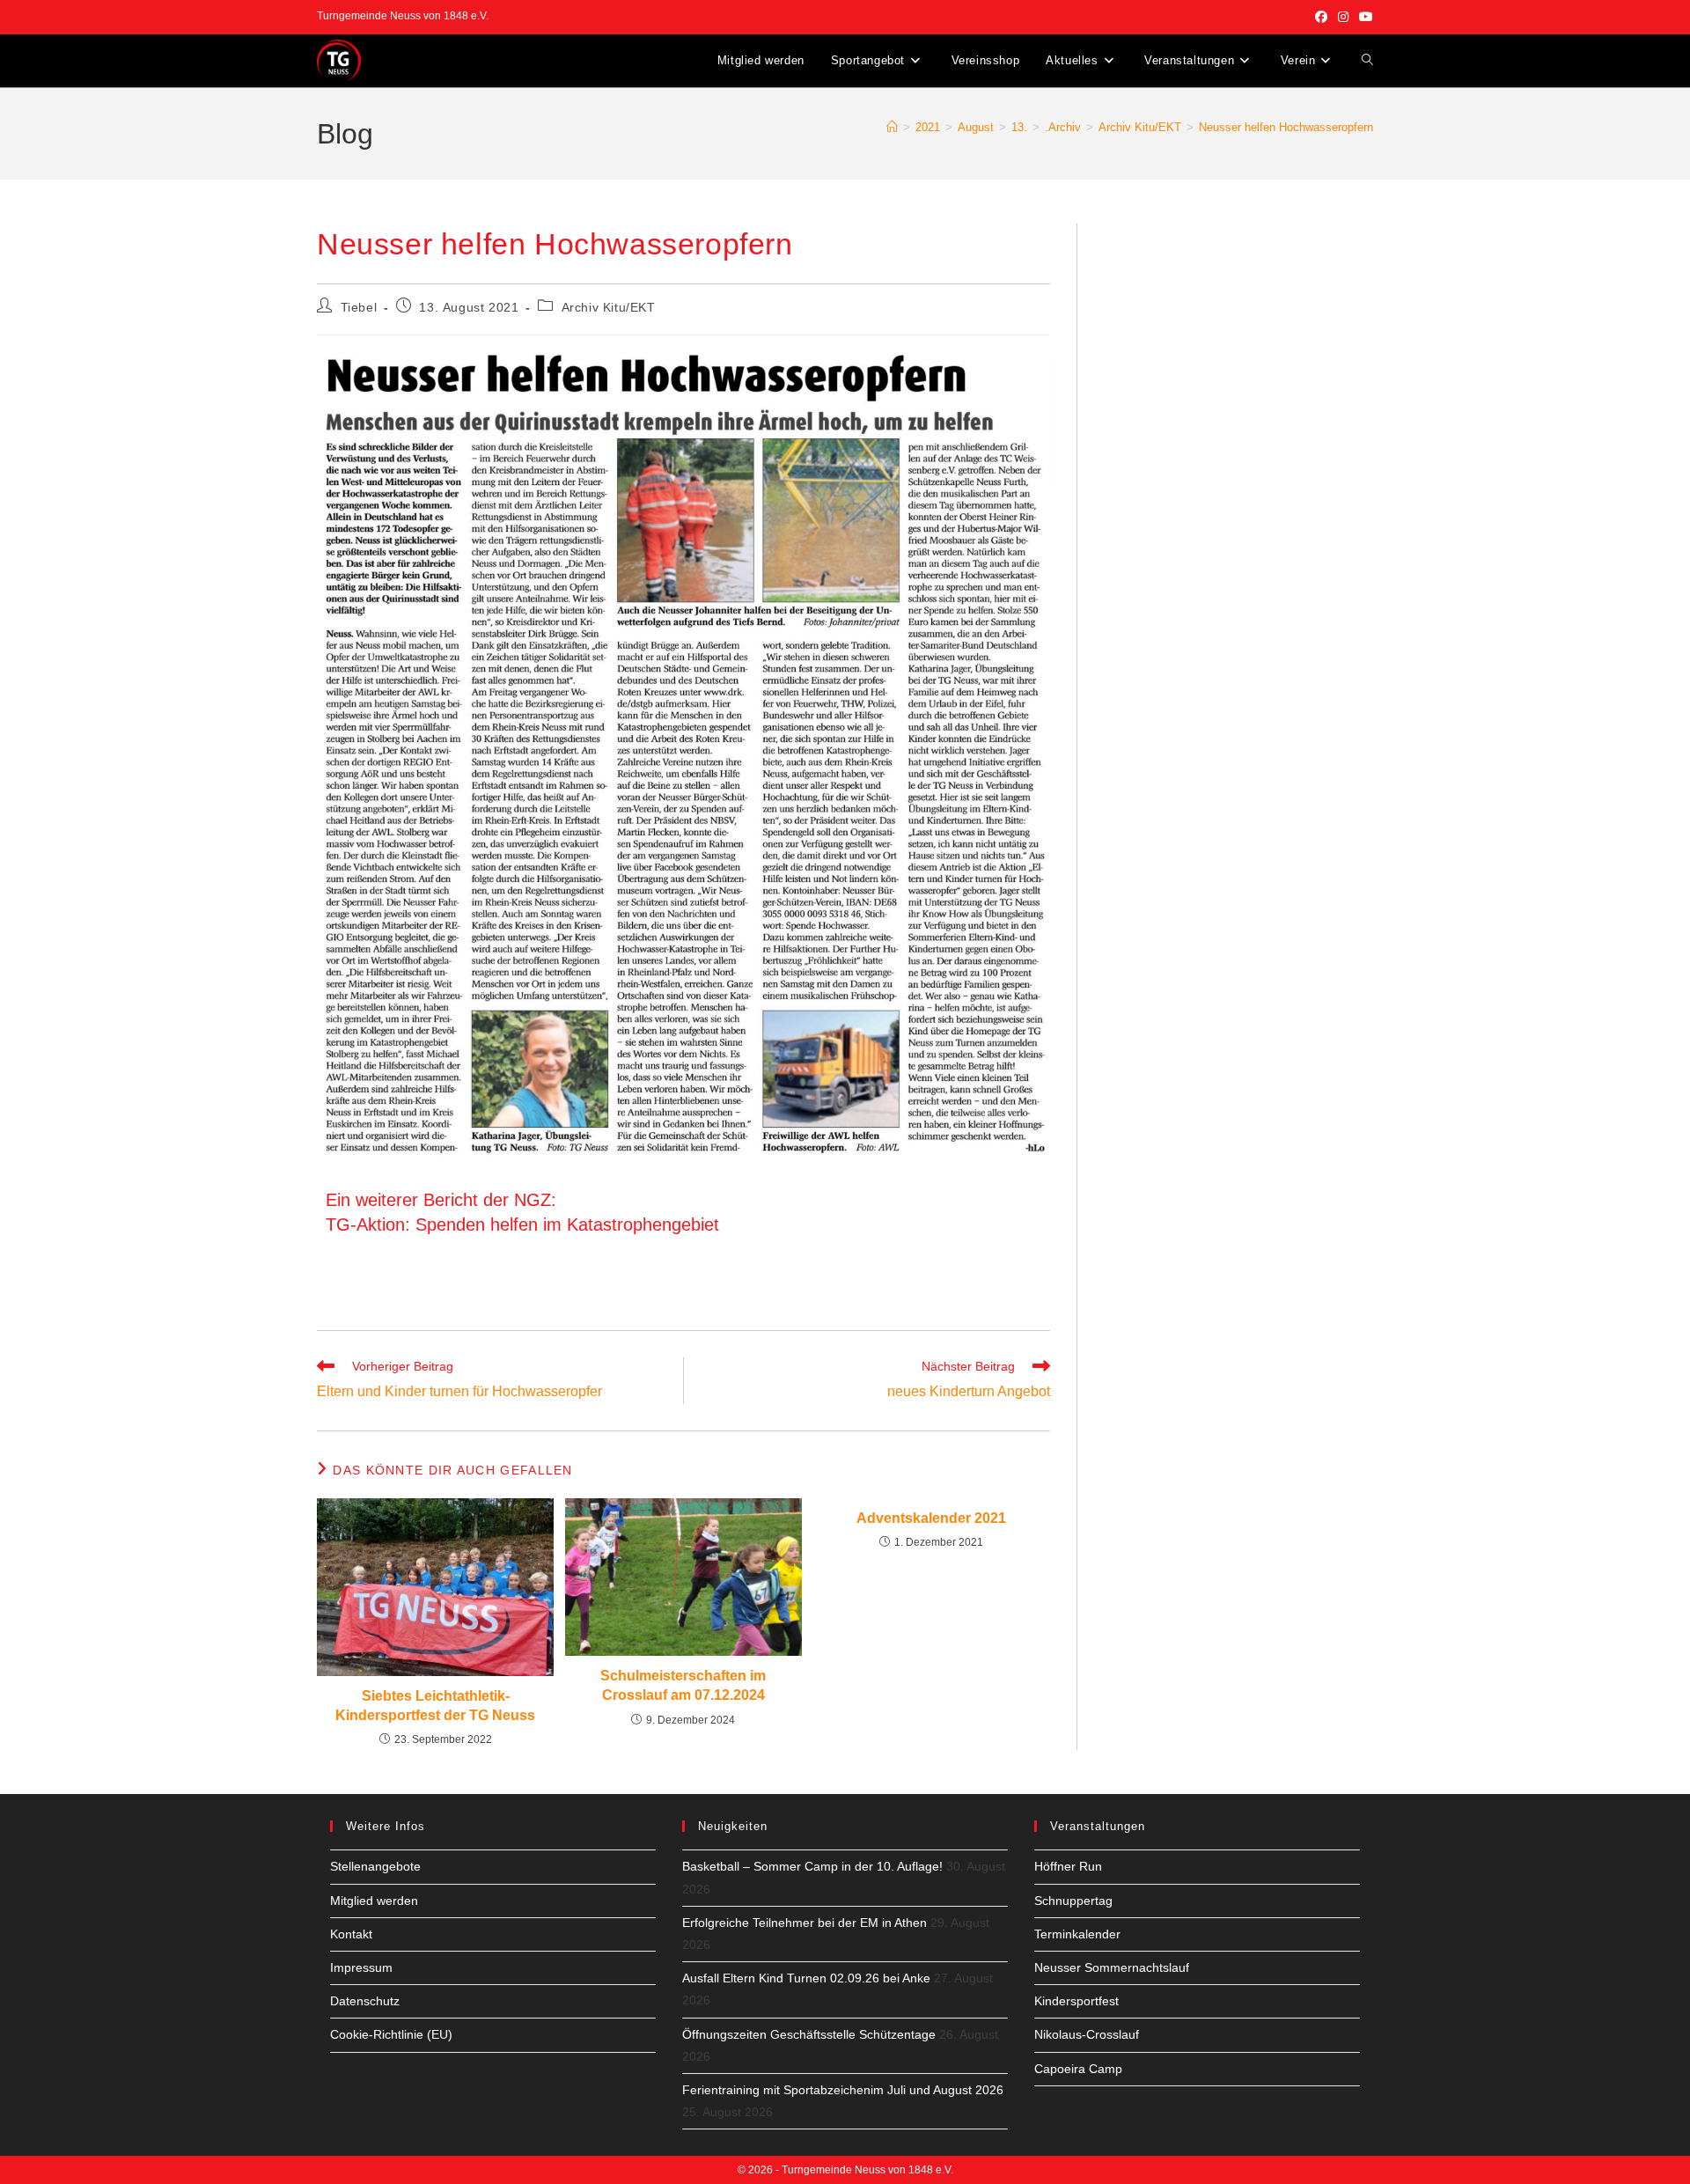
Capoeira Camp (1078, 2069)
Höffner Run (1068, 1866)
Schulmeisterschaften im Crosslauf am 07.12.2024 (683, 1685)
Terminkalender (1077, 1934)
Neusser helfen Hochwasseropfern (1286, 127)
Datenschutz (365, 2001)
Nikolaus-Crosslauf (1087, 2034)
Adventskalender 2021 (931, 1518)
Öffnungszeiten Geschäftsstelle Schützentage (809, 2034)
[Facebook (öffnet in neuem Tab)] (1321, 17)
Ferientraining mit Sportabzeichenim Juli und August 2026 (843, 2090)
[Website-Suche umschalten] (1367, 61)
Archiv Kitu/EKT (609, 307)
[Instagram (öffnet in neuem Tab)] (1343, 17)
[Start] (892, 127)
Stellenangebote (375, 1866)
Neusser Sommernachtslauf (1112, 1967)
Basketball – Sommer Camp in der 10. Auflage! (812, 1866)
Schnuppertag (1073, 1901)
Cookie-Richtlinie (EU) (391, 2034)
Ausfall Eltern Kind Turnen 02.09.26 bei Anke (806, 1978)
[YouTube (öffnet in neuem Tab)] (1363, 17)
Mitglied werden (374, 1901)
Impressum (361, 1967)
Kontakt (351, 1934)
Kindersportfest (1076, 2001)
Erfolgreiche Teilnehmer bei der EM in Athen (805, 1923)
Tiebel (359, 307)
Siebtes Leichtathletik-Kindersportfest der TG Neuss (435, 1706)
